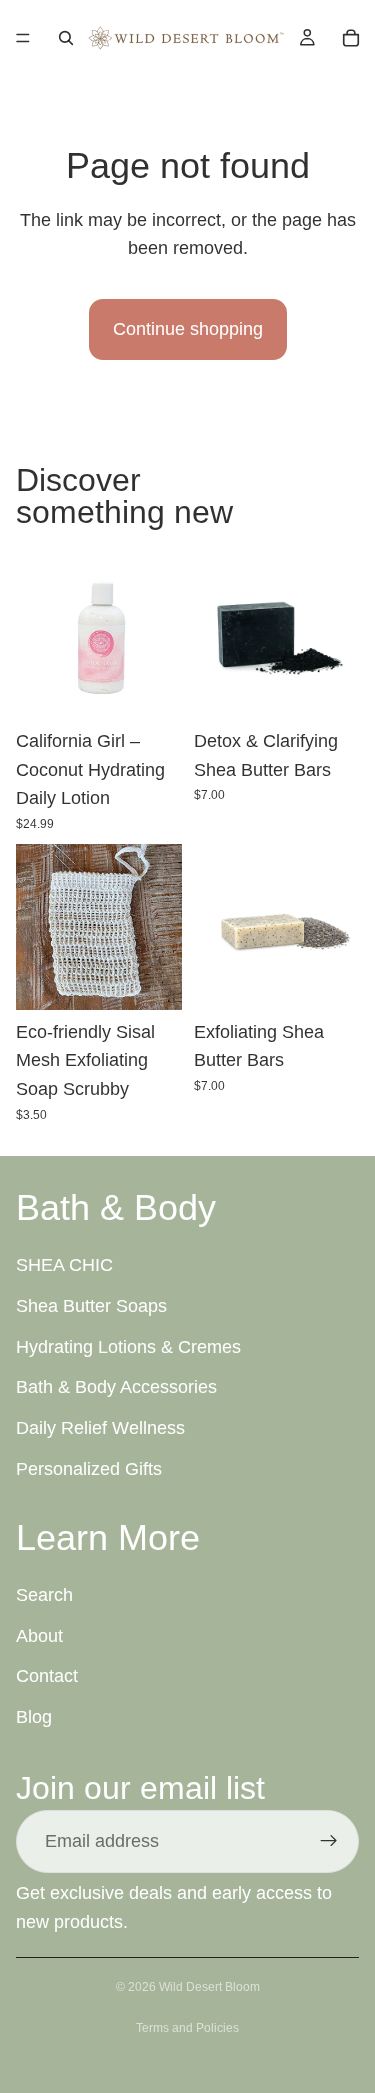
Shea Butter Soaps (91, 1306)
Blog (34, 1717)
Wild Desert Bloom (209, 1987)
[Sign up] (329, 1841)
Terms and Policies (187, 2028)
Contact (47, 1676)
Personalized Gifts (89, 1469)
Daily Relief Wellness (100, 1428)
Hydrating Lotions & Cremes (128, 1346)
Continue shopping (188, 329)
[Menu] (23, 38)
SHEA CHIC (64, 1265)
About (39, 1635)
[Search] (66, 38)
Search (44, 1595)
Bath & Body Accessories (116, 1387)
